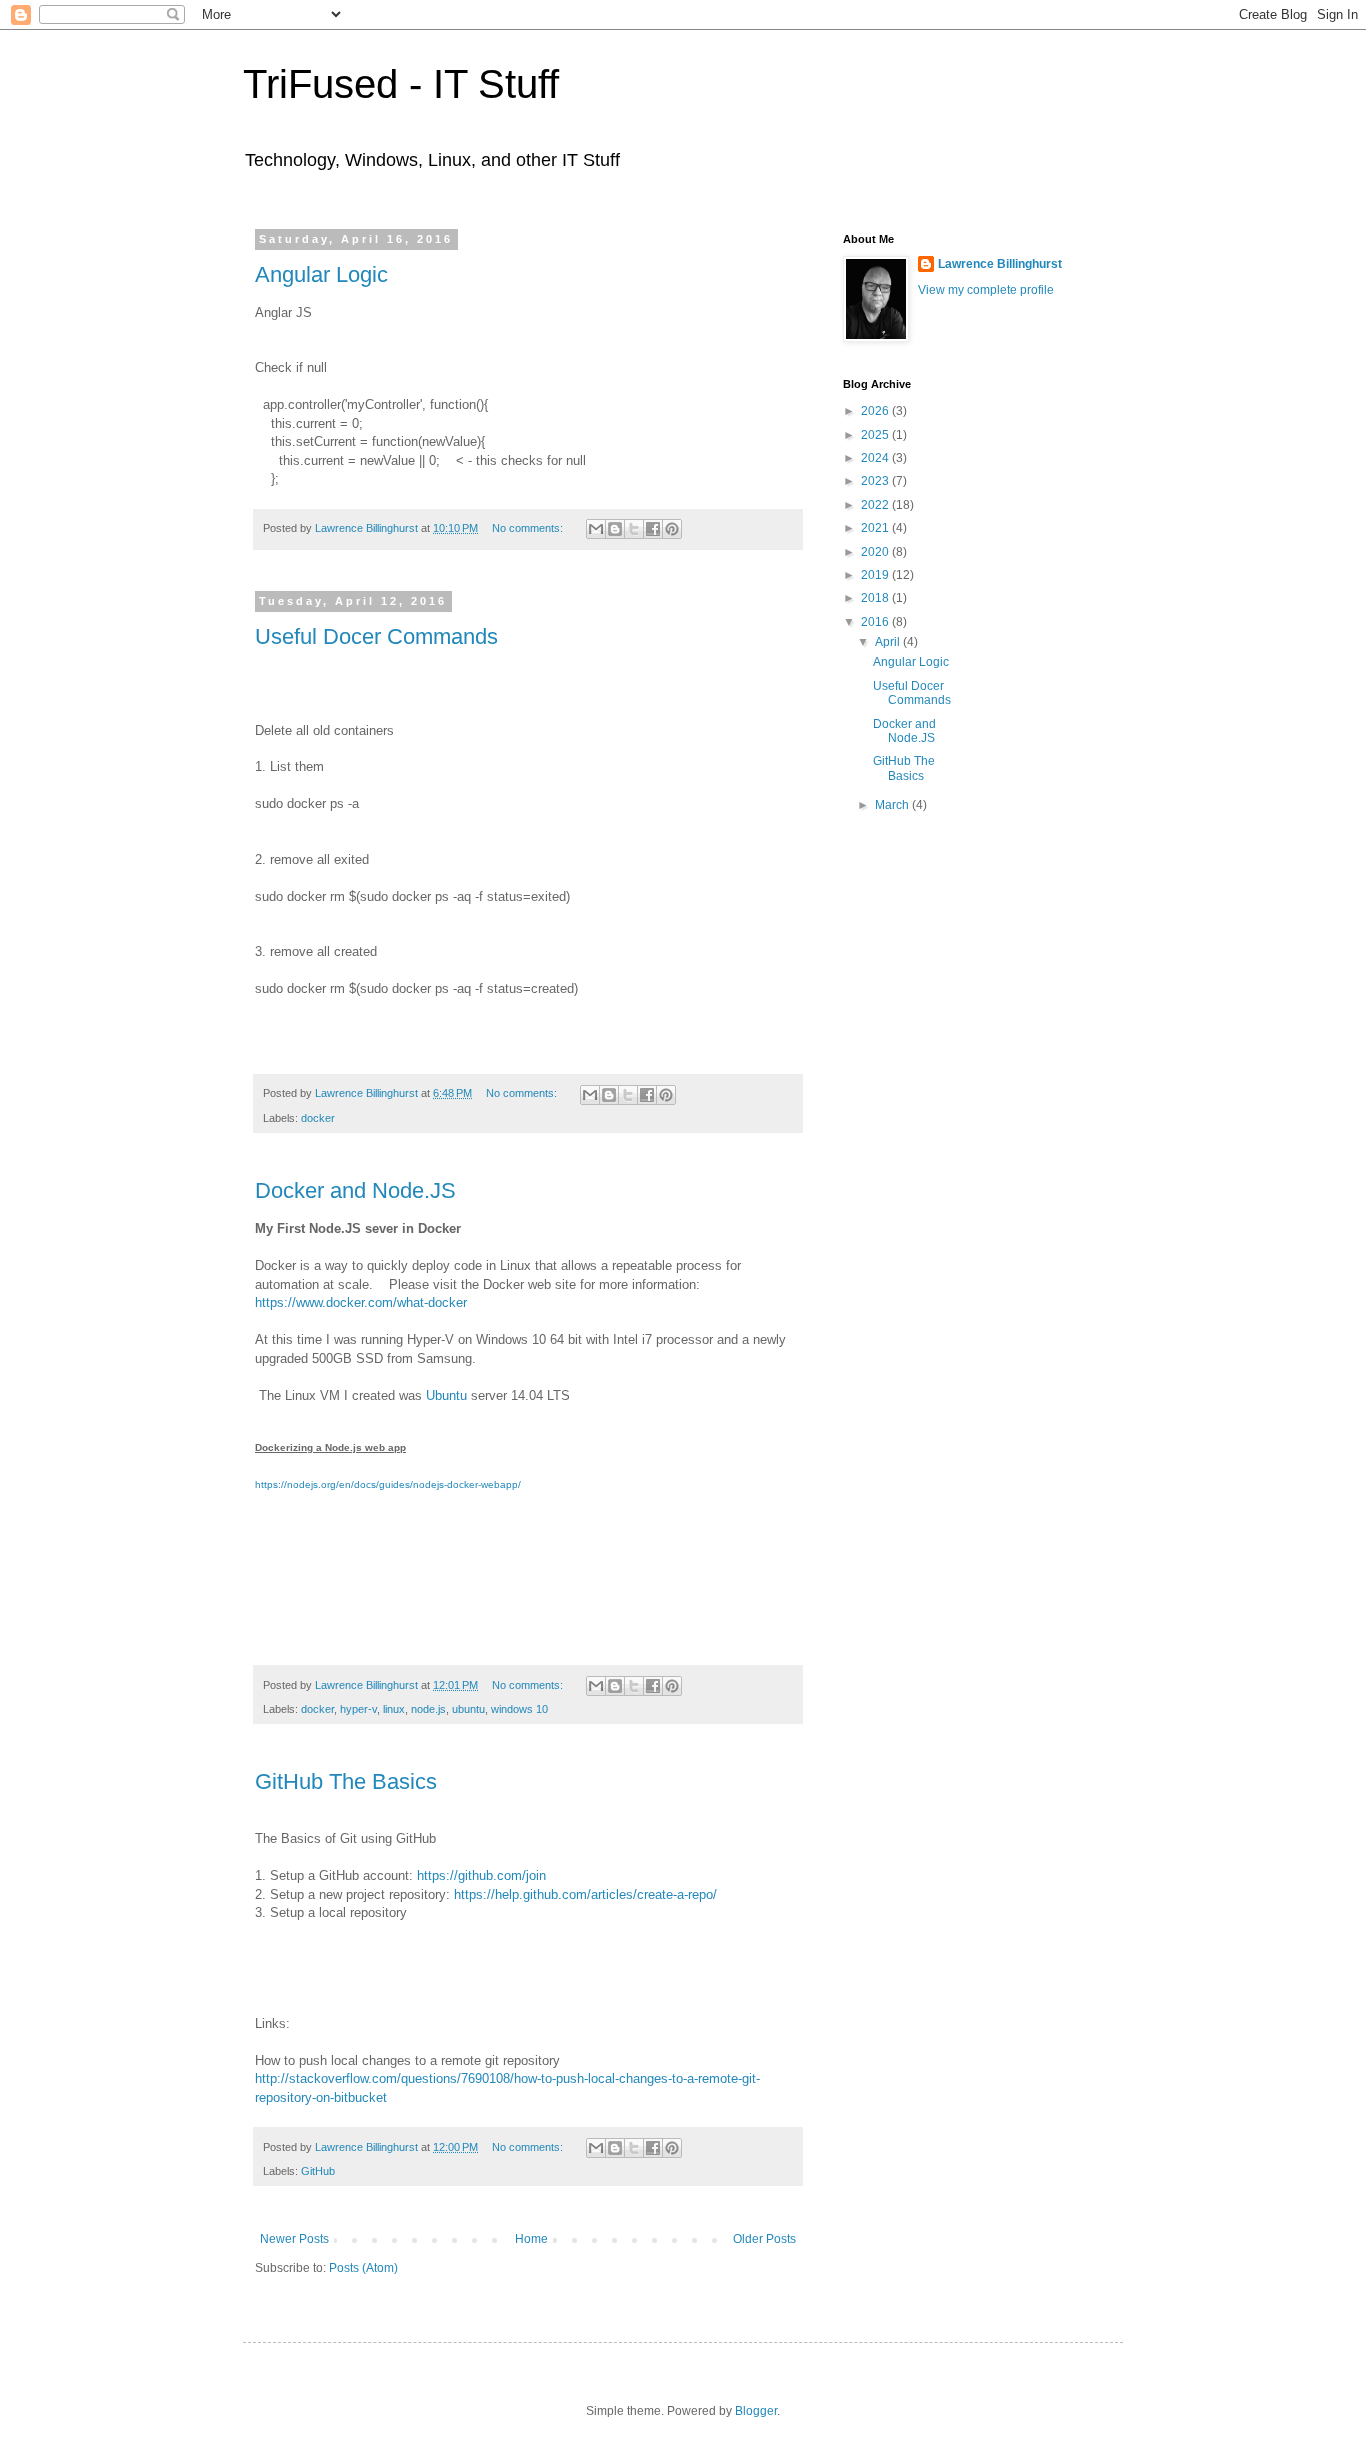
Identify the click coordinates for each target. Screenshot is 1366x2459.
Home (531, 2239)
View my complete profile (986, 290)
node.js (428, 1709)
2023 (876, 481)
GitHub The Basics (346, 1781)
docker (318, 1118)
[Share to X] (634, 529)
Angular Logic (321, 274)
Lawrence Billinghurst (1000, 264)
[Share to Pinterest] (672, 529)
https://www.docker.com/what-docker (361, 1302)
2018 (876, 598)
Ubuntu (446, 1395)
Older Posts (764, 2239)
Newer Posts (294, 2239)
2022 (876, 505)
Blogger (756, 2411)
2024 (876, 458)
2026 (876, 411)
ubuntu (468, 1709)
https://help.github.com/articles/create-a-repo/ (585, 1894)
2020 (876, 552)
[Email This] (596, 529)
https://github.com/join (481, 1875)
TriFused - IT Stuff (401, 84)
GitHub (318, 2171)
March (893, 805)
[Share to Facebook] (653, 529)
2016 (876, 622)
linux (394, 1709)
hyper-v (358, 1709)
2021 (876, 528)
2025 (876, 435)
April (889, 642)
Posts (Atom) (363, 2268)
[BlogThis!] (615, 529)
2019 (876, 575)
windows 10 (519, 1709)
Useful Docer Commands (376, 636)
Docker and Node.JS (355, 1190)
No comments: (529, 528)
